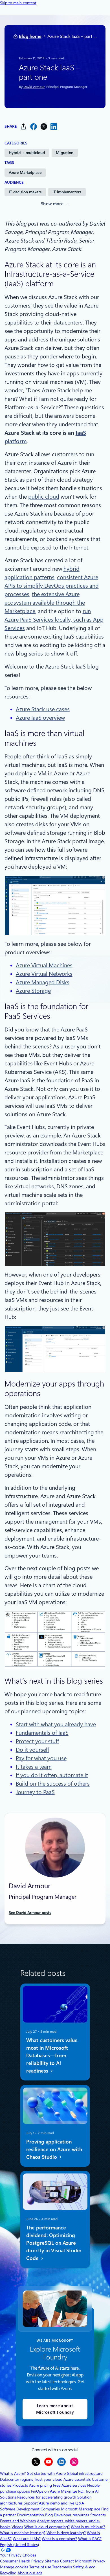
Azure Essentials (77, 2479)
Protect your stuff (37, 1741)
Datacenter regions (16, 2479)
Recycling (8, 2573)
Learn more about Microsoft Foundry (55, 2409)
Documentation (30, 2515)
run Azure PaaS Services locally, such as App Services (54, 620)
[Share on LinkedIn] (54, 126)
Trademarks (62, 2567)
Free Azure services (70, 2485)
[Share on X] (44, 126)
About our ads (30, 2573)
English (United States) (19, 2545)
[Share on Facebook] (34, 126)
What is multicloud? (88, 2527)
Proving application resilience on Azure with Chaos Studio (54, 2149)
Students (98, 2515)
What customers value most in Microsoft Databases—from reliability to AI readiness (52, 2055)
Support (31, 2503)
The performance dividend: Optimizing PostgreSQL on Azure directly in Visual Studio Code (54, 2243)
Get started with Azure (46, 2473)
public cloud (44, 497)
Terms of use (40, 2567)
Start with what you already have (56, 1724)
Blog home (30, 36)
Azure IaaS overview (40, 718)
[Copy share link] (23, 126)
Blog (49, 2515)
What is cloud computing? (47, 2527)
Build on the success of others (53, 1784)
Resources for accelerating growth (47, 2497)
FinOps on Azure (45, 2491)
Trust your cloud (48, 2479)
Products (20, 2485)
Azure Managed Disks (43, 982)
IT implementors (67, 192)
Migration (65, 153)
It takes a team (34, 1767)
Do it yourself (32, 1750)
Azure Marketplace (25, 172)
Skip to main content (18, 3)
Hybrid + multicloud (27, 153)
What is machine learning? (23, 2533)
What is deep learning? (66, 2533)
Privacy (99, 2561)
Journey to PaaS (35, 1792)
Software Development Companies (30, 2509)
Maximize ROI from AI (80, 2491)
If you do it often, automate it (52, 1775)
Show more (52, 204)
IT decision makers (25, 192)
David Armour (34, 87)
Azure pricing (40, 2485)
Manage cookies (14, 2567)
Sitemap (52, 2561)
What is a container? (59, 2539)
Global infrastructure (85, 2473)
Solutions (8, 2497)
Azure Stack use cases (43, 709)
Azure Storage (33, 991)
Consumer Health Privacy (22, 2561)
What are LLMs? (27, 2539)
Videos (17, 2527)
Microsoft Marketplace (81, 2509)
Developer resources (71, 2515)
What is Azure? (13, 2473)
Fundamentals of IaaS (42, 1733)
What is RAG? (90, 2539)
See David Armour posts (30, 1913)
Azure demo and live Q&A (61, 2503)
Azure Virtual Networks (44, 974)
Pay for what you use (41, 1758)
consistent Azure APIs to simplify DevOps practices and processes (52, 586)
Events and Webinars (18, 2521)
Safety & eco (84, 2567)
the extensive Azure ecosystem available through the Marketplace (45, 603)
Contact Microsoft (76, 2561)
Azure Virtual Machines (44, 965)
